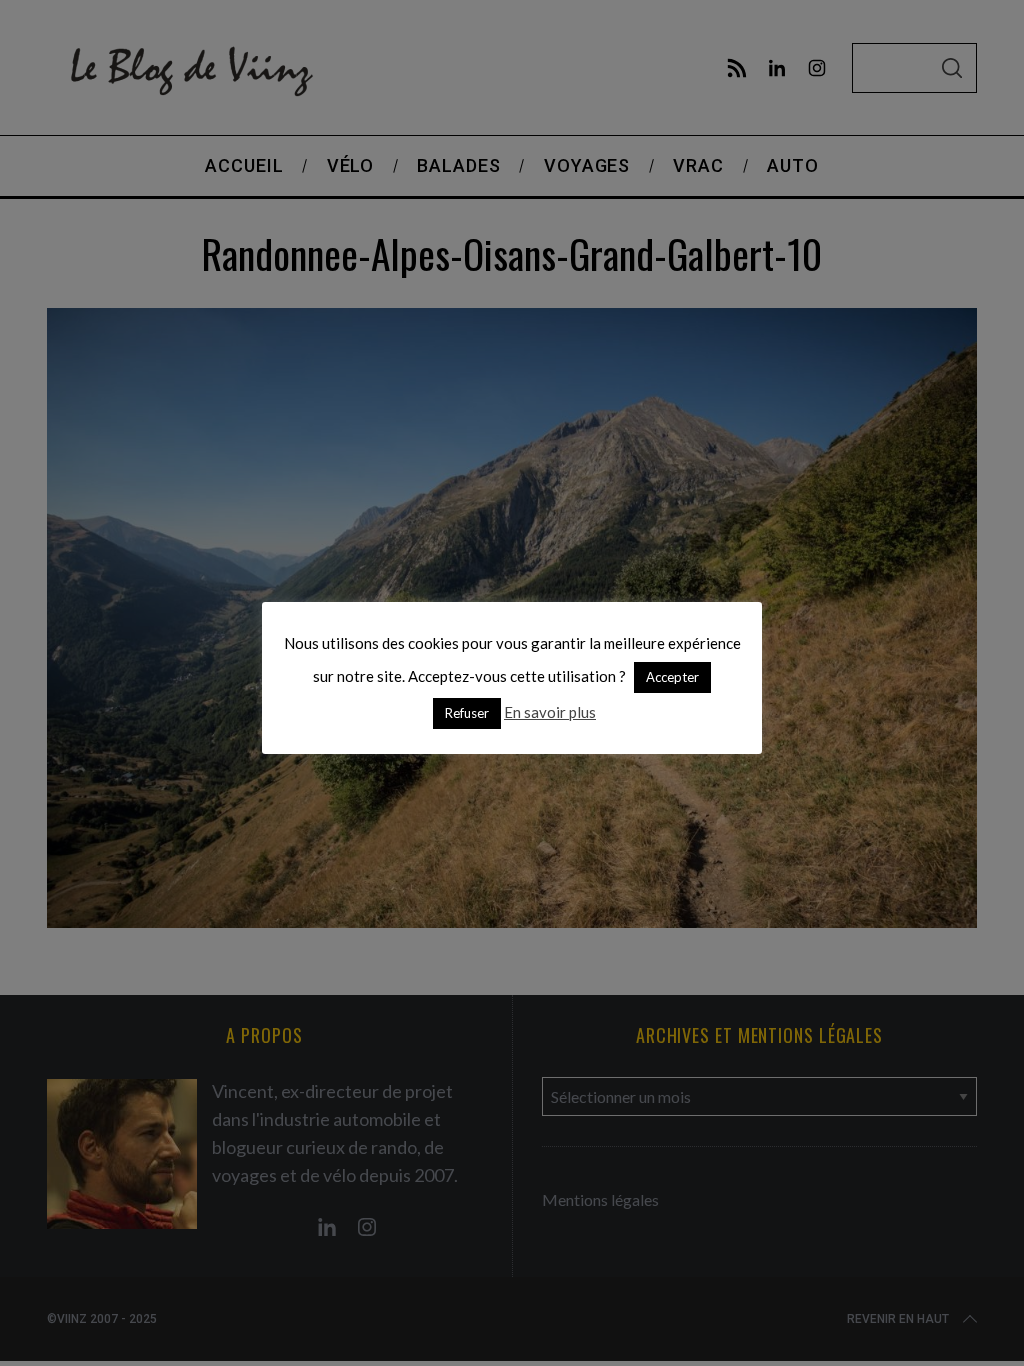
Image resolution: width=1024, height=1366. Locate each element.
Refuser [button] (467, 713)
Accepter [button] (672, 677)
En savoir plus (550, 712)
